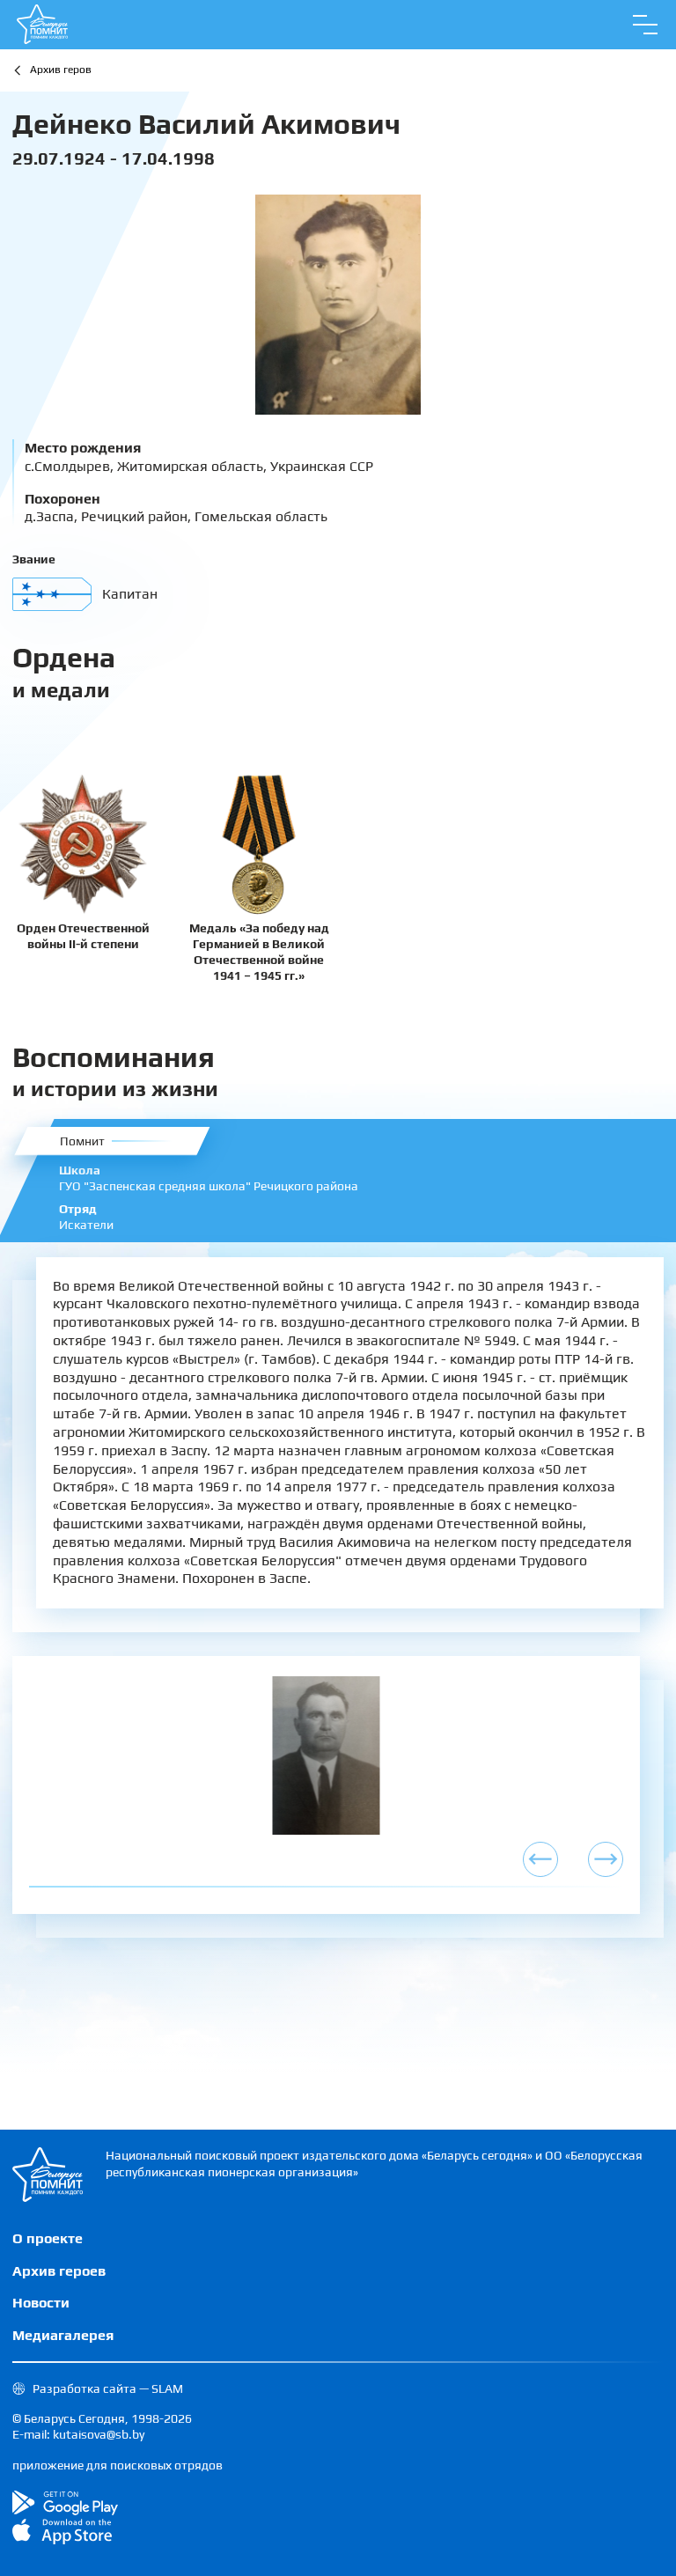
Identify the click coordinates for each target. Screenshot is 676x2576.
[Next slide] (606, 1859)
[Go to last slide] (540, 1859)
